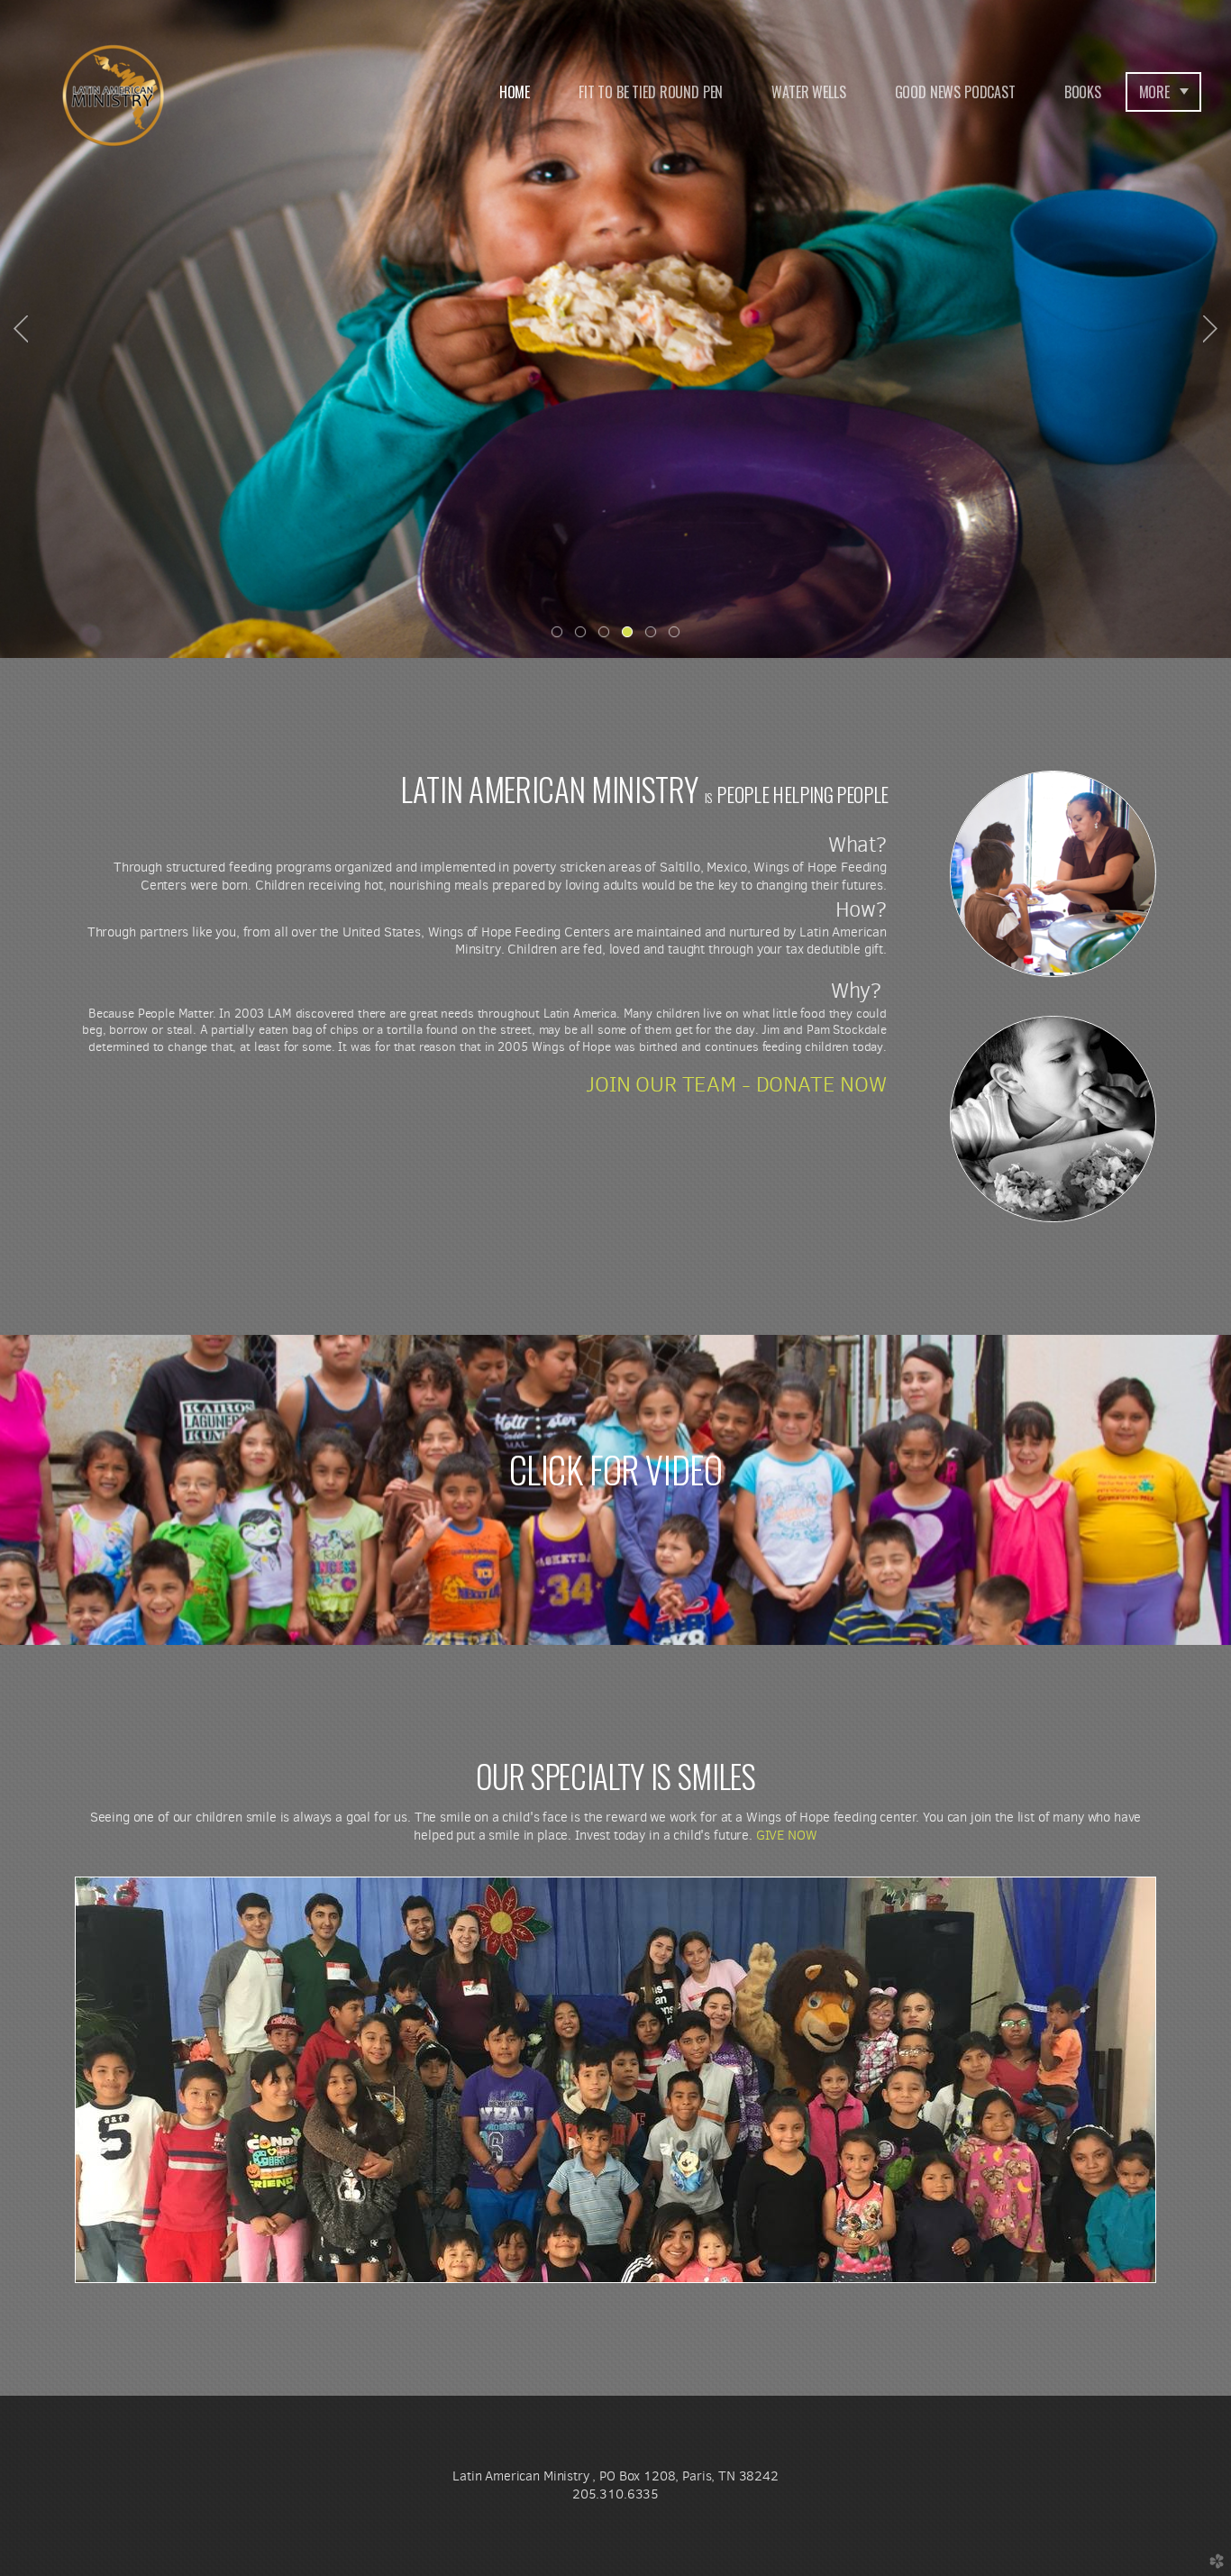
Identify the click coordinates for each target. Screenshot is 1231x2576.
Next (1210, 329)
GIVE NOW (787, 1835)
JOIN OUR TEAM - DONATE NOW (736, 1084)
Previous (21, 329)
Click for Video (616, 1469)
